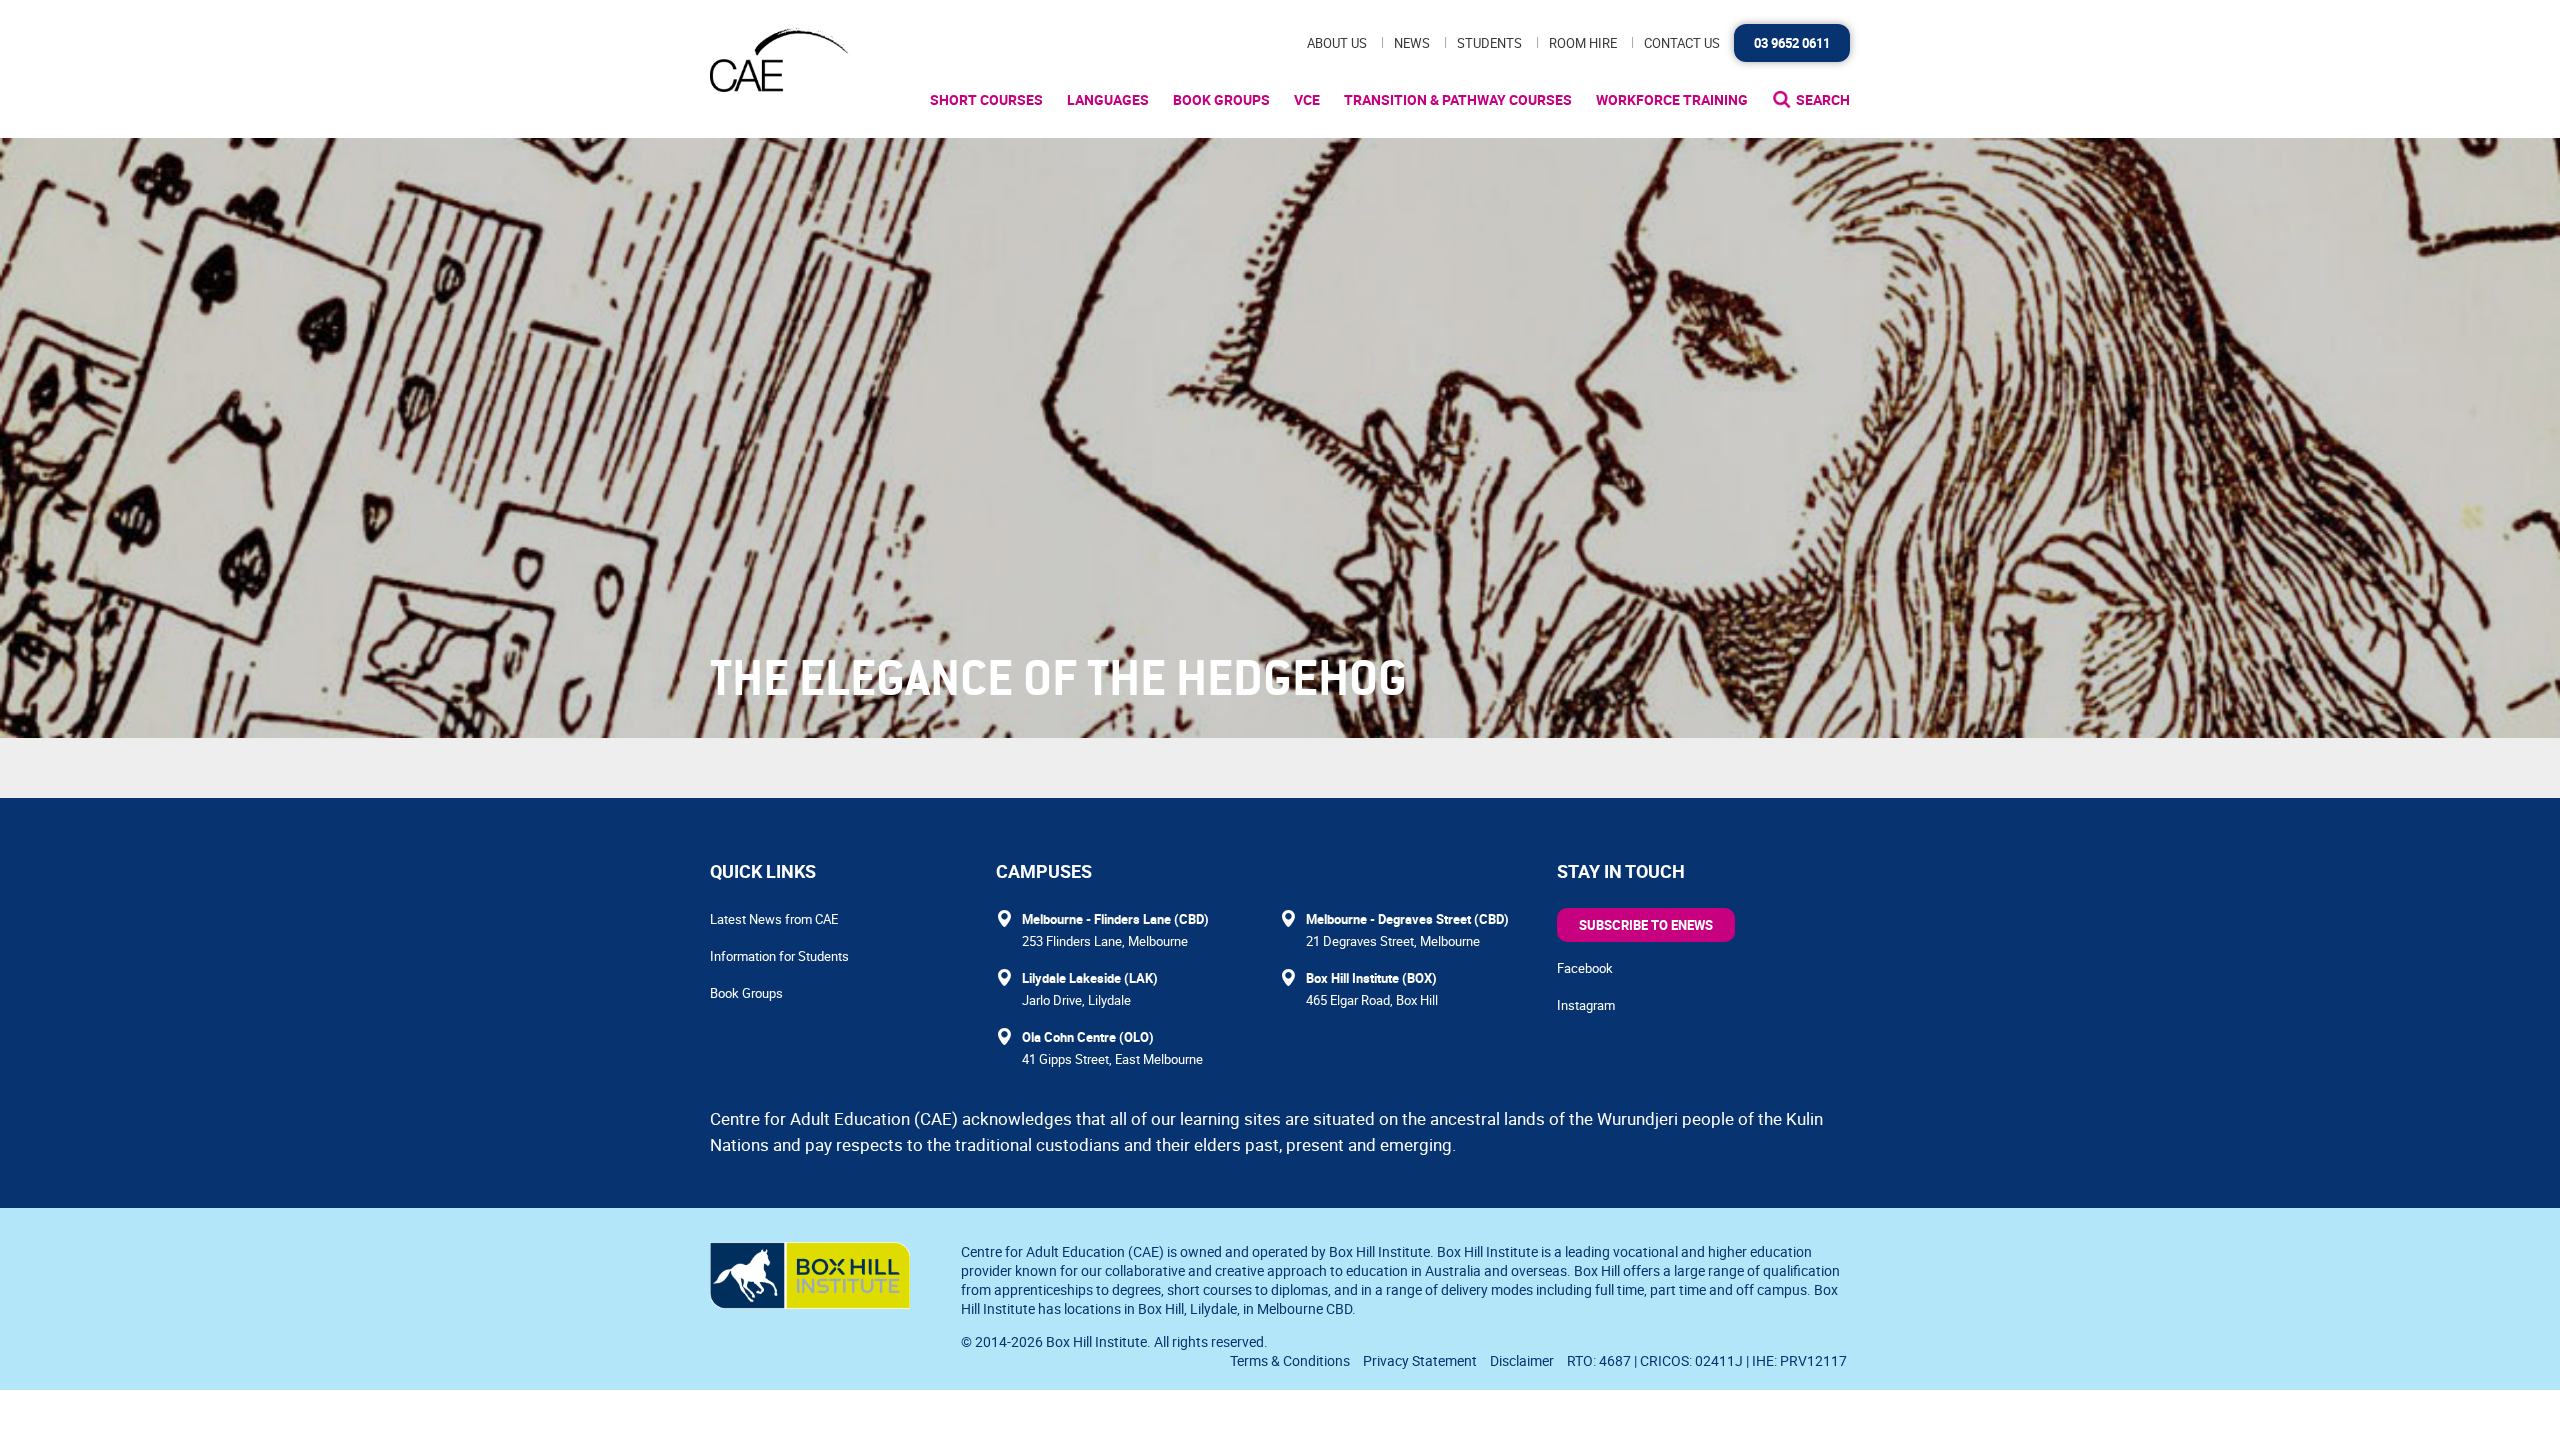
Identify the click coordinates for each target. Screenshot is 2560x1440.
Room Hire (1583, 43)
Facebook (1585, 968)
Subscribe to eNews (1646, 925)
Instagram (1586, 1005)
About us (1337, 43)
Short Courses (986, 99)
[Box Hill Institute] (810, 1303)
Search (1823, 99)
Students (1489, 43)
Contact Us (1682, 43)
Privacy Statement (1420, 1360)
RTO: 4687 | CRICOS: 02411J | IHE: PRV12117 (1708, 1360)
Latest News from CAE (774, 919)
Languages (1108, 99)
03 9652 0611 (1792, 43)
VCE (1307, 99)
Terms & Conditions (1290, 1360)
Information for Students (779, 956)
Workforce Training (1672, 99)
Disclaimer (1522, 1360)
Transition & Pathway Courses (1458, 99)
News (1412, 43)
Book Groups (1221, 99)
